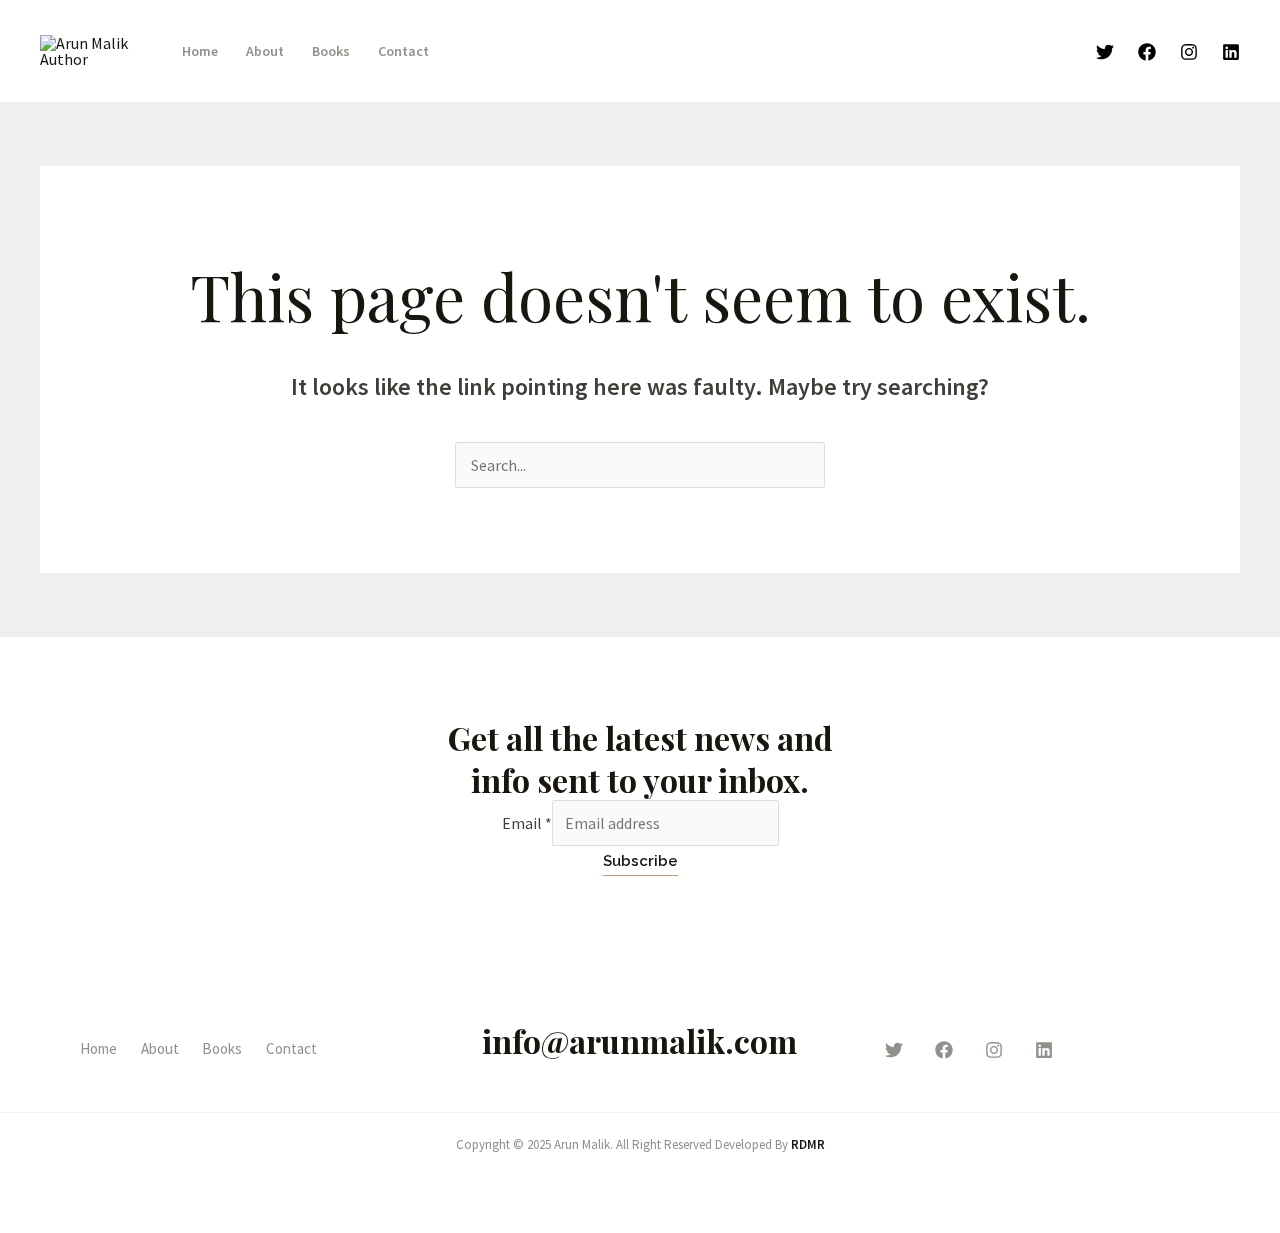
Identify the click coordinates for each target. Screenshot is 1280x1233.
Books (331, 51)
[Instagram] (1189, 52)
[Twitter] (1105, 52)
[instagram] (994, 1050)
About (265, 51)
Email (527, 823)
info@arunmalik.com (639, 1040)
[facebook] (944, 1050)
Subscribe (640, 861)
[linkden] (1231, 52)
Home (200, 51)
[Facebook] (1147, 52)
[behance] (1044, 1050)
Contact (403, 51)
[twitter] (894, 1050)
